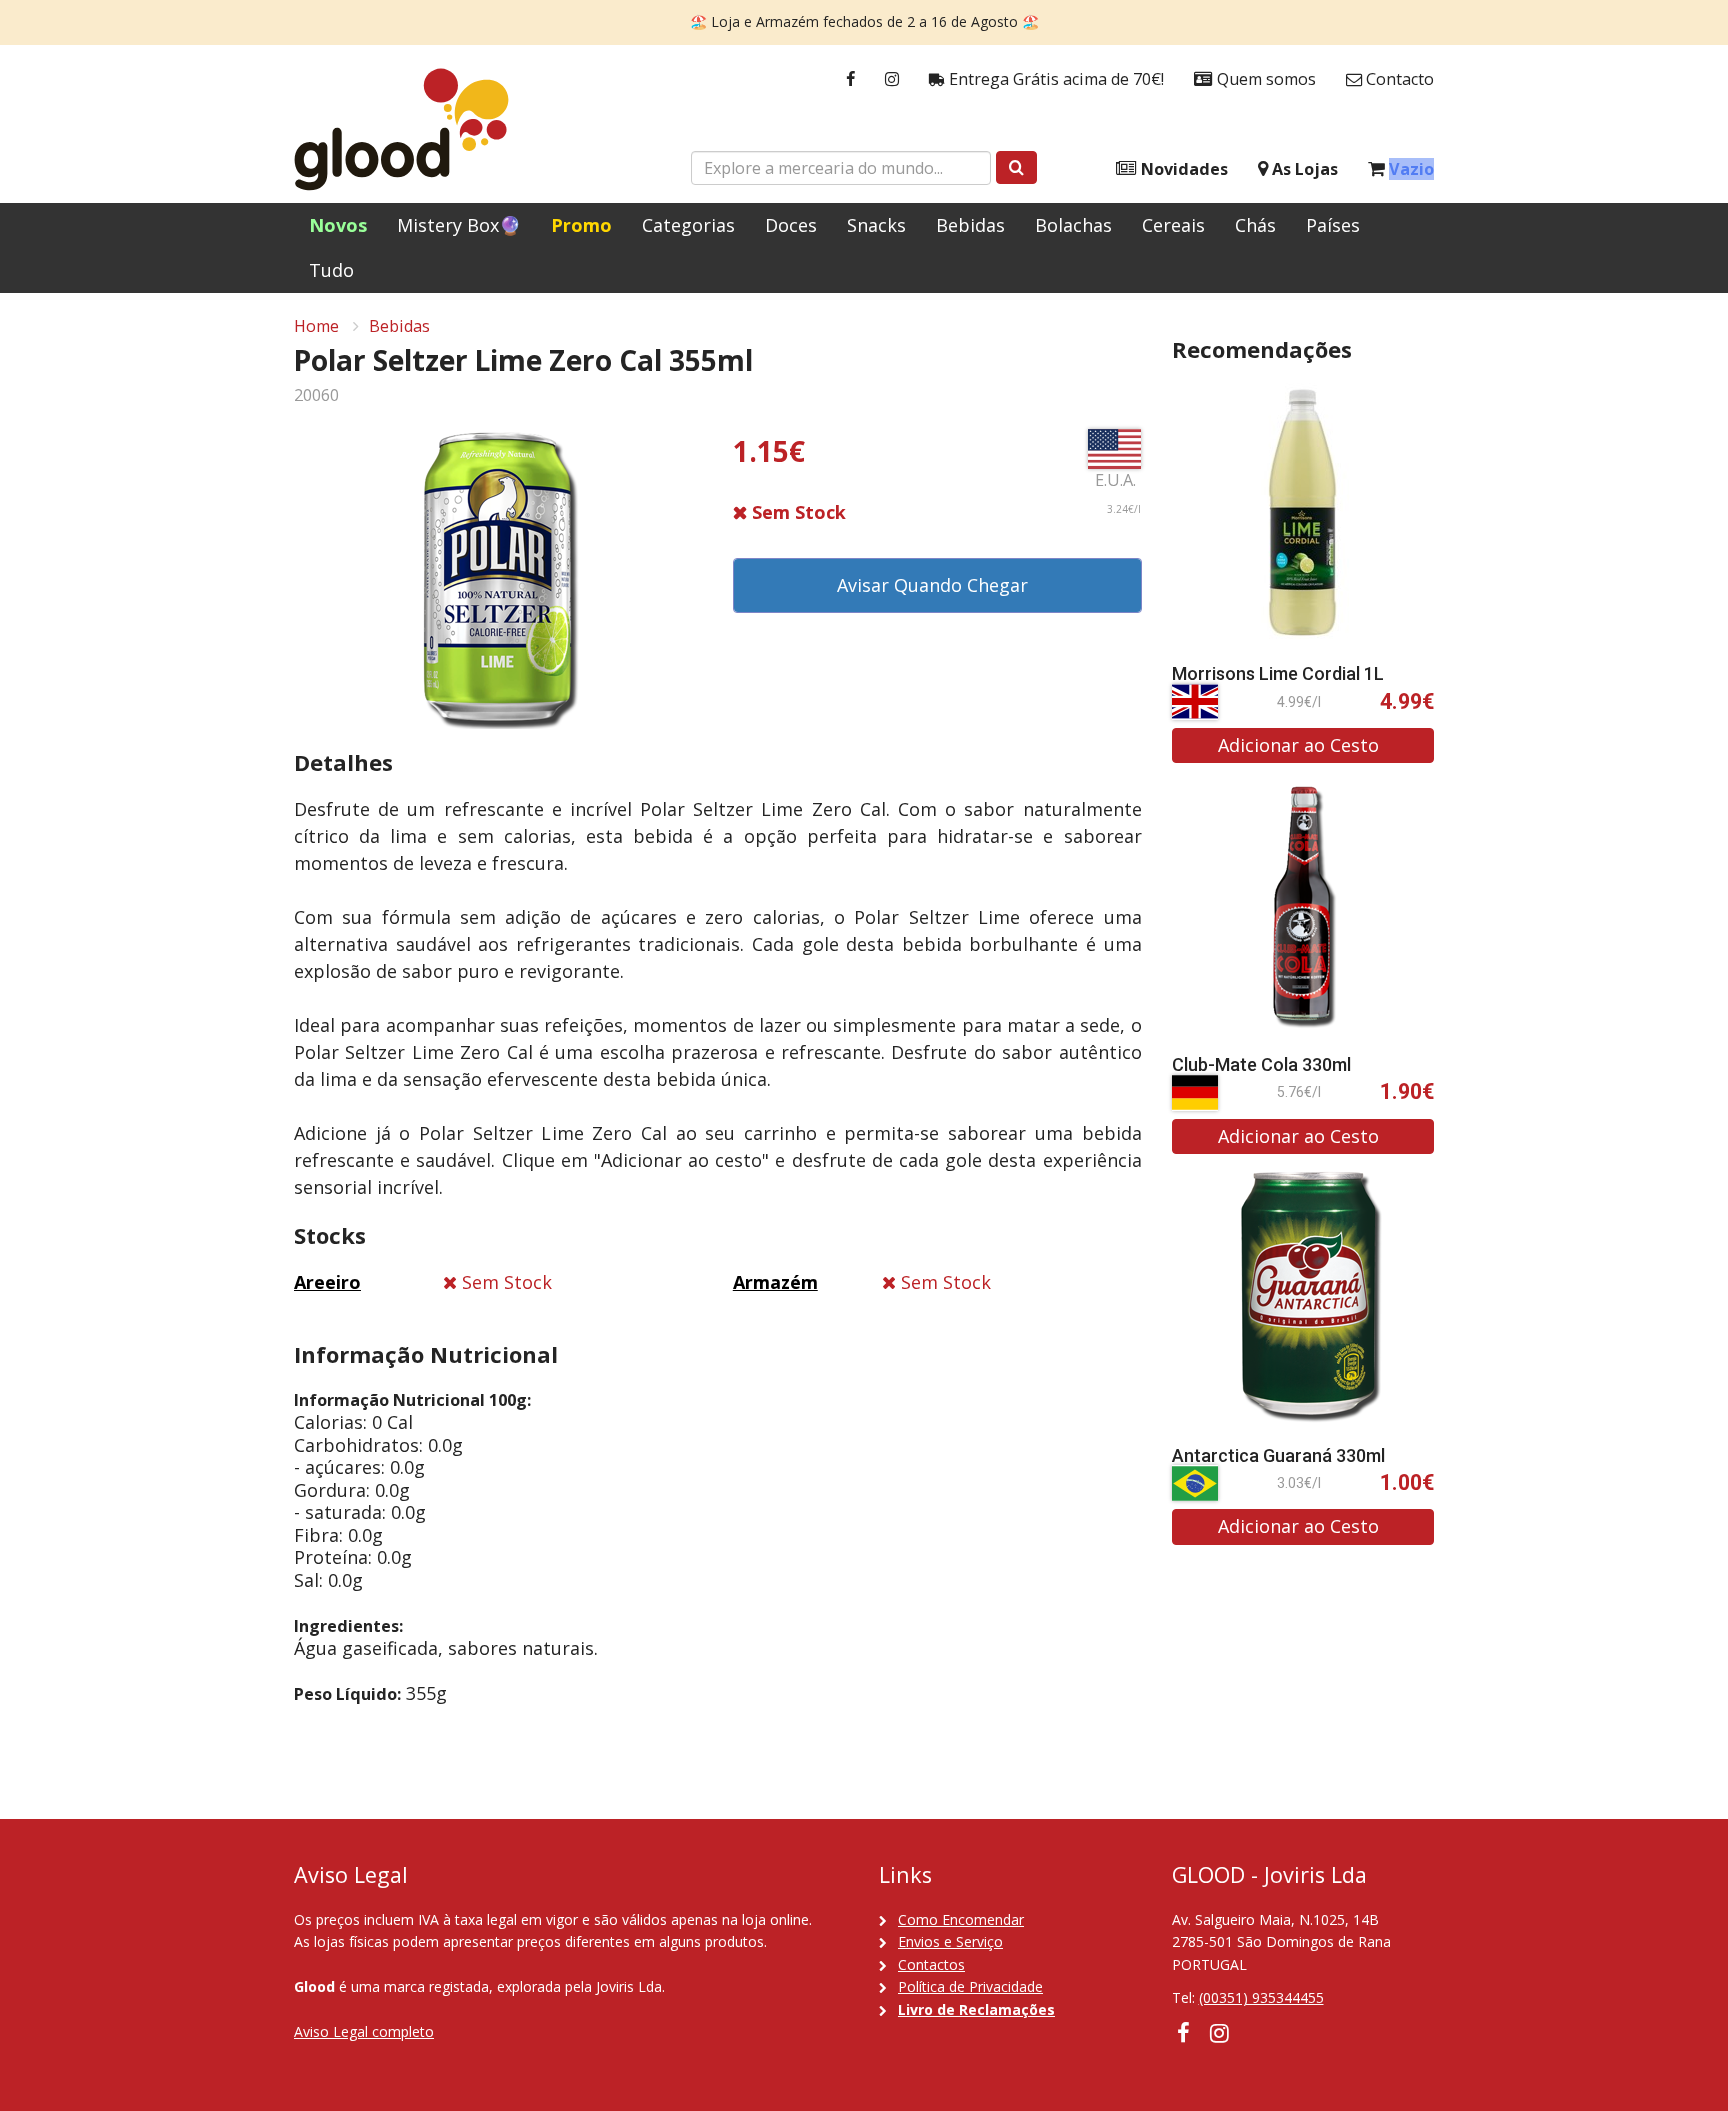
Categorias (688, 225)
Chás (1255, 225)
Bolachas (1073, 225)
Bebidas (970, 225)
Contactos (931, 1964)
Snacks (876, 225)
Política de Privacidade (970, 1986)
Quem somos (1264, 79)
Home (316, 326)
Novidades (1182, 169)
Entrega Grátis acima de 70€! (1054, 79)
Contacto (1398, 79)
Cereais (1173, 225)
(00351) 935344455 (1261, 1997)
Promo (581, 225)
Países (1333, 225)
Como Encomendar (961, 1919)
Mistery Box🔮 (459, 225)
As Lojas (1303, 169)
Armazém (775, 1282)
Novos (338, 225)
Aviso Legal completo (364, 2031)
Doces (791, 225)
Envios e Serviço (950, 1941)
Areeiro (327, 1282)
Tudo (331, 270)
